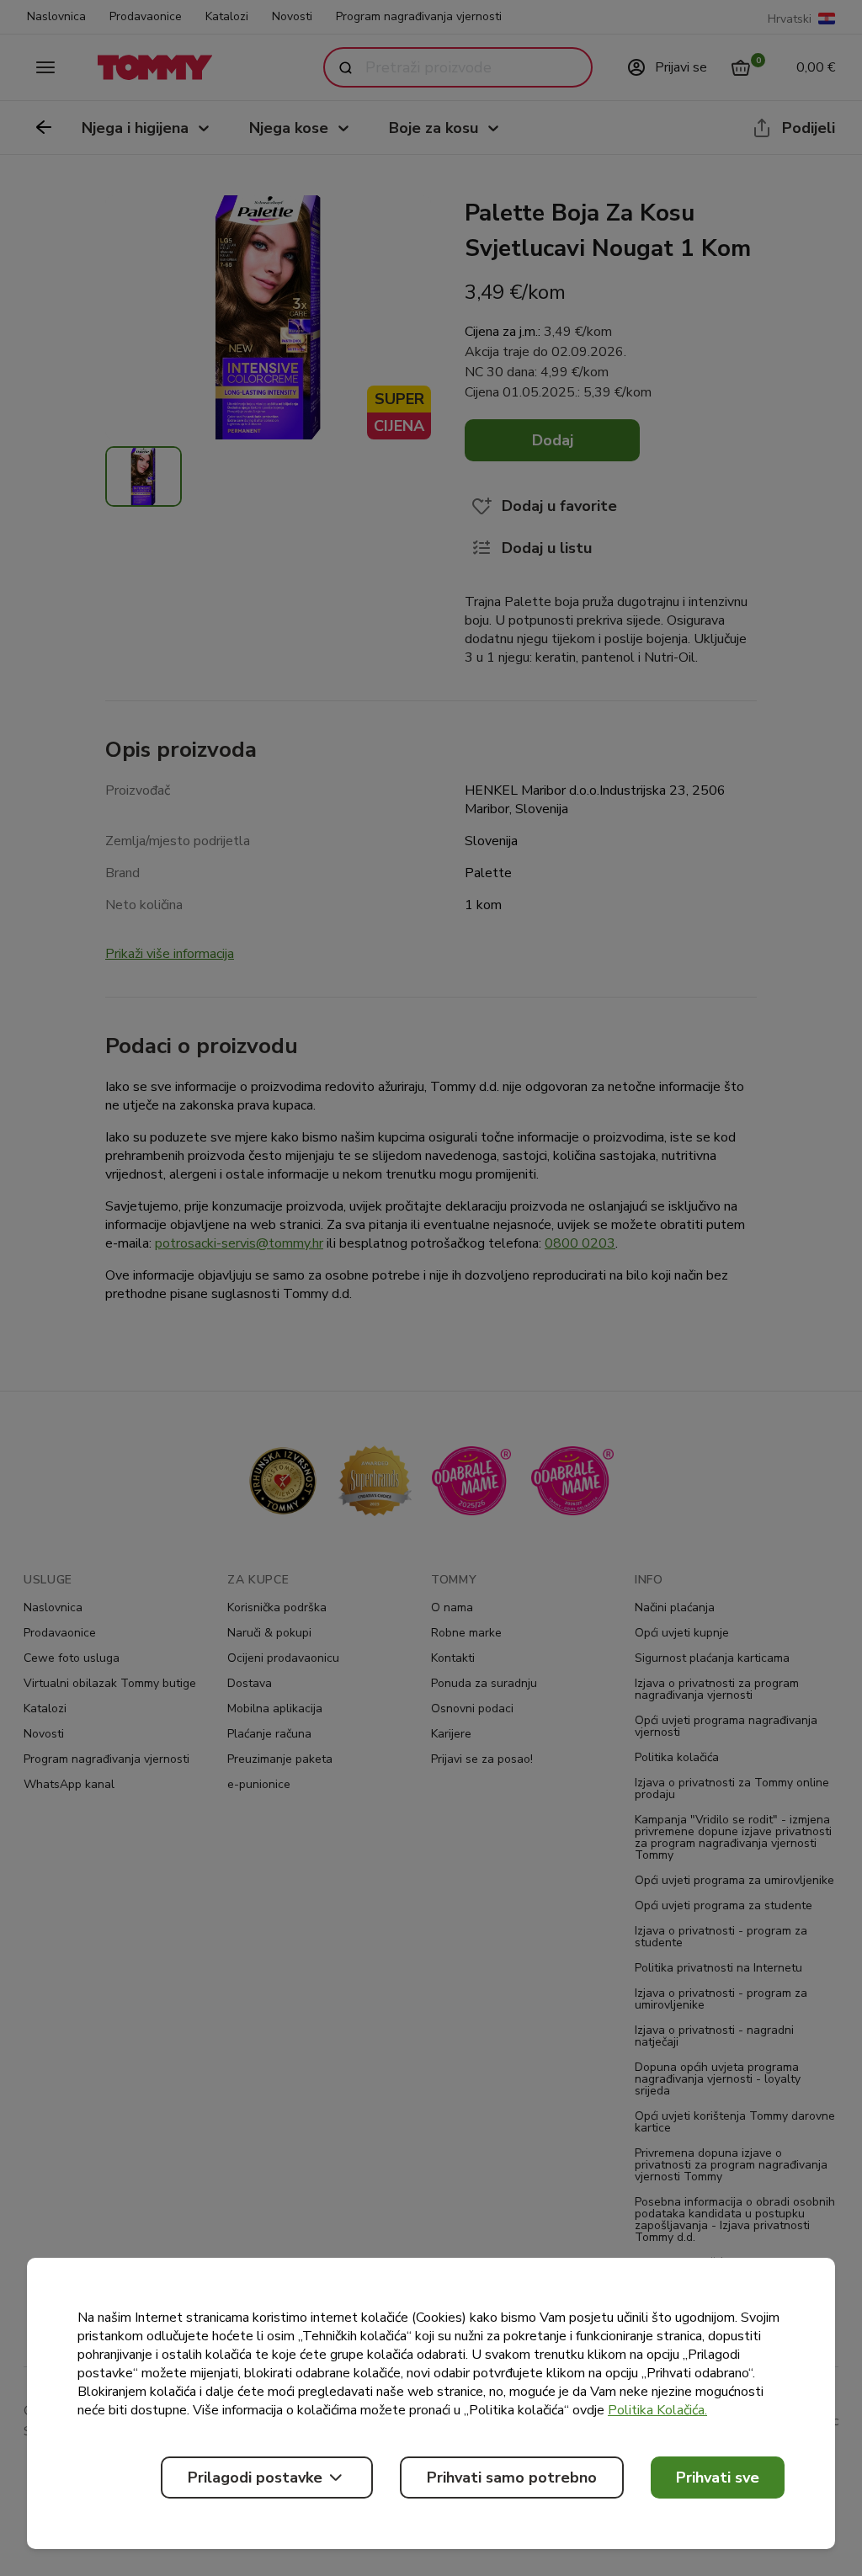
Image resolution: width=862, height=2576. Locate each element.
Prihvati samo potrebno (512, 2478)
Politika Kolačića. (657, 2410)
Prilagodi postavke (255, 2478)
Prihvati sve (718, 2478)
